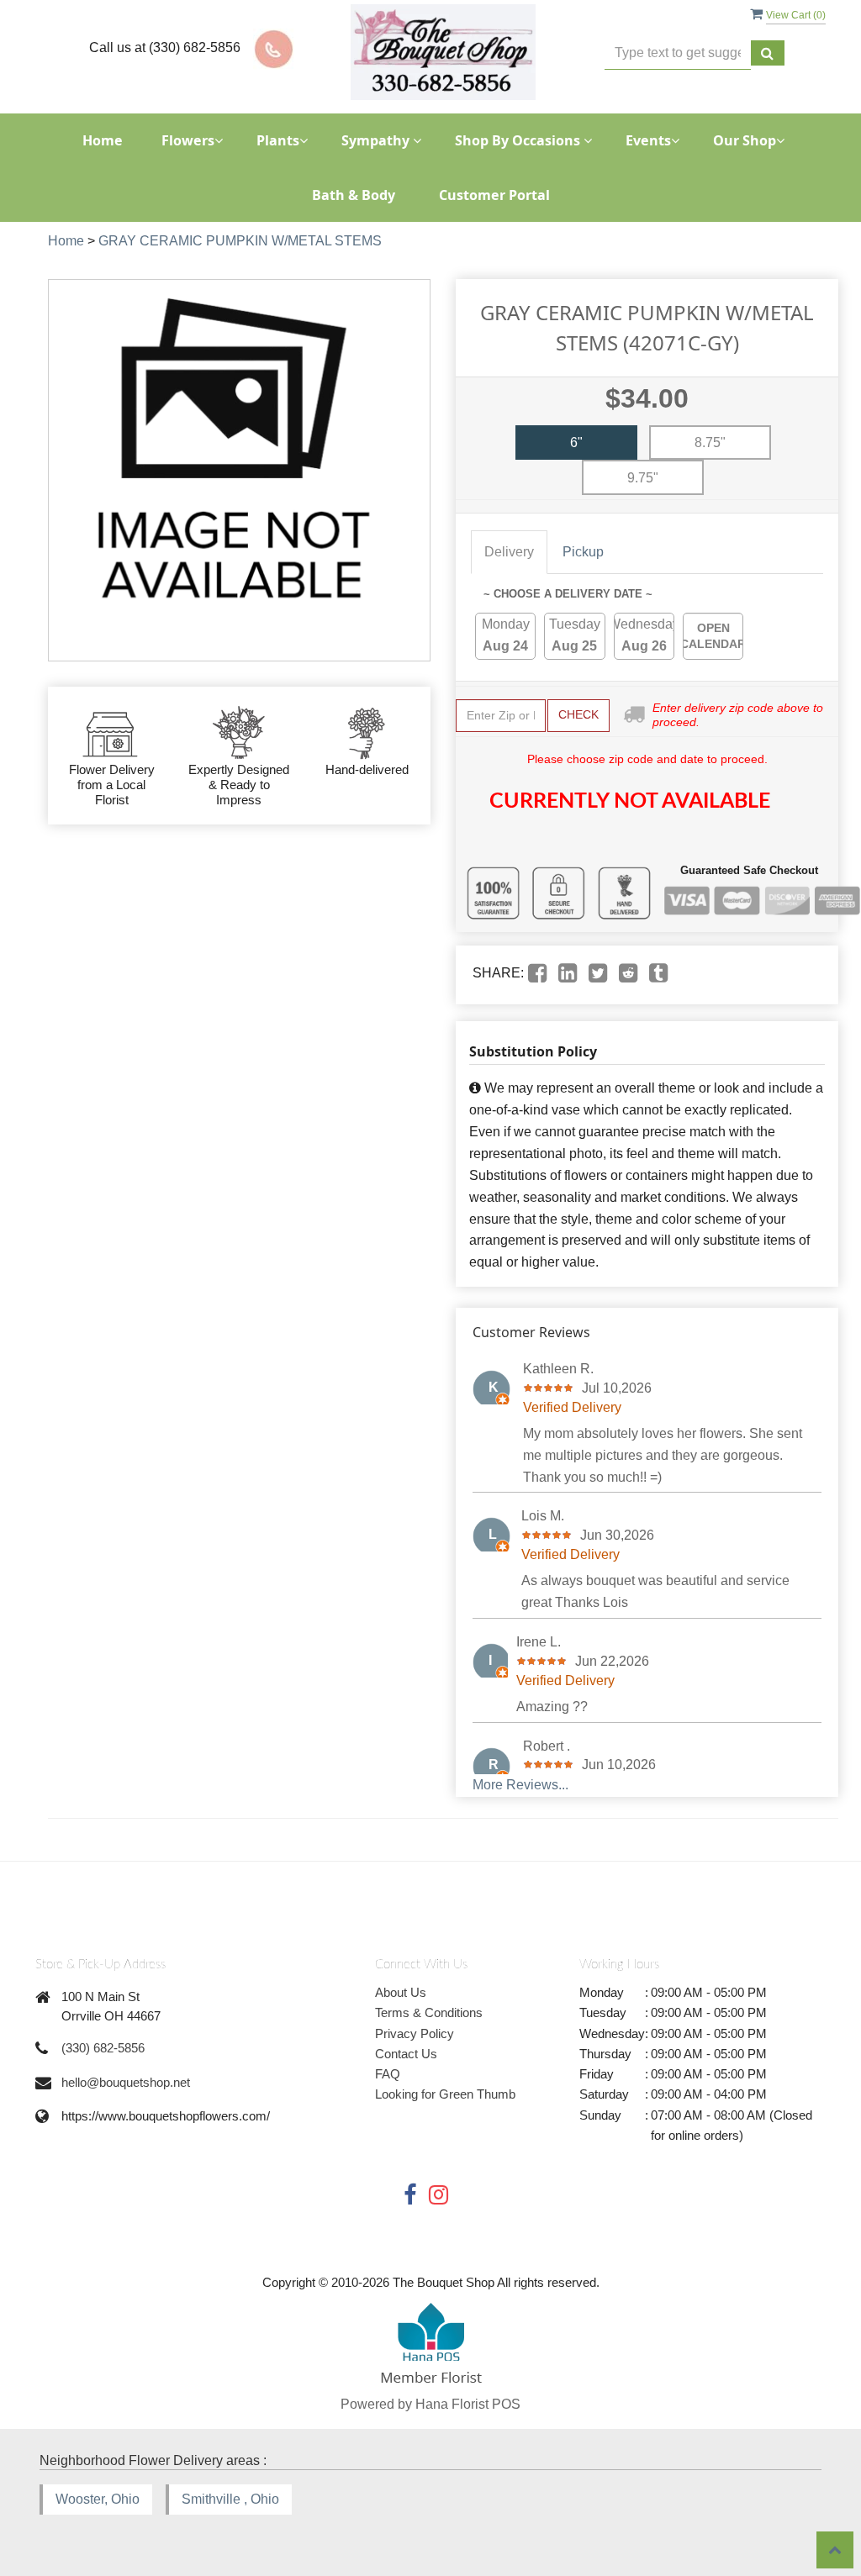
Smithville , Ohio (230, 2499)
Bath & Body (354, 195)
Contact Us (406, 2054)
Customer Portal (494, 195)
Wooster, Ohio (98, 2499)
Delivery (509, 552)
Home (103, 140)
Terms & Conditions (429, 2012)
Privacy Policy (415, 2033)
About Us (401, 1992)
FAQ (388, 2074)
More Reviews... (520, 1785)
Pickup (583, 552)
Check (578, 714)
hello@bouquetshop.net (126, 2082)
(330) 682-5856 (103, 2048)
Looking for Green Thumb (445, 2094)
